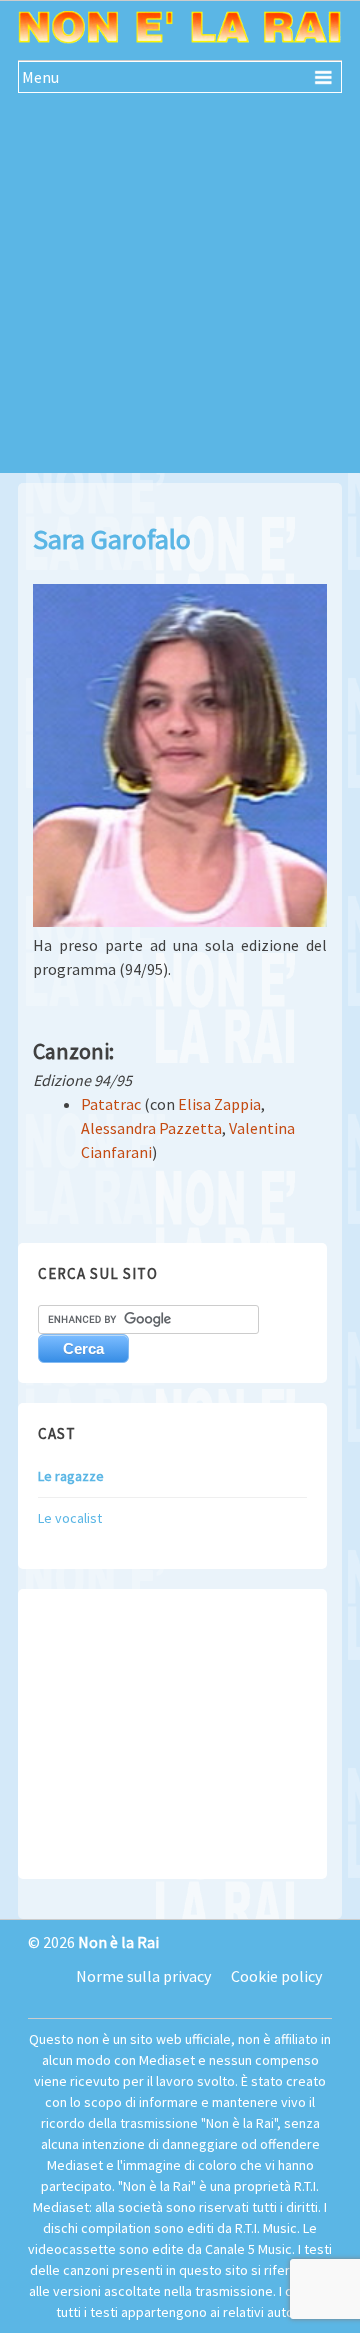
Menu (40, 77)
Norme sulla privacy (143, 1976)
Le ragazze (71, 1476)
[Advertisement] (180, 293)
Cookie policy (276, 1976)
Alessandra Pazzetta (151, 1128)
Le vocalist (70, 1518)
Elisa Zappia (219, 1104)
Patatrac (111, 1104)
